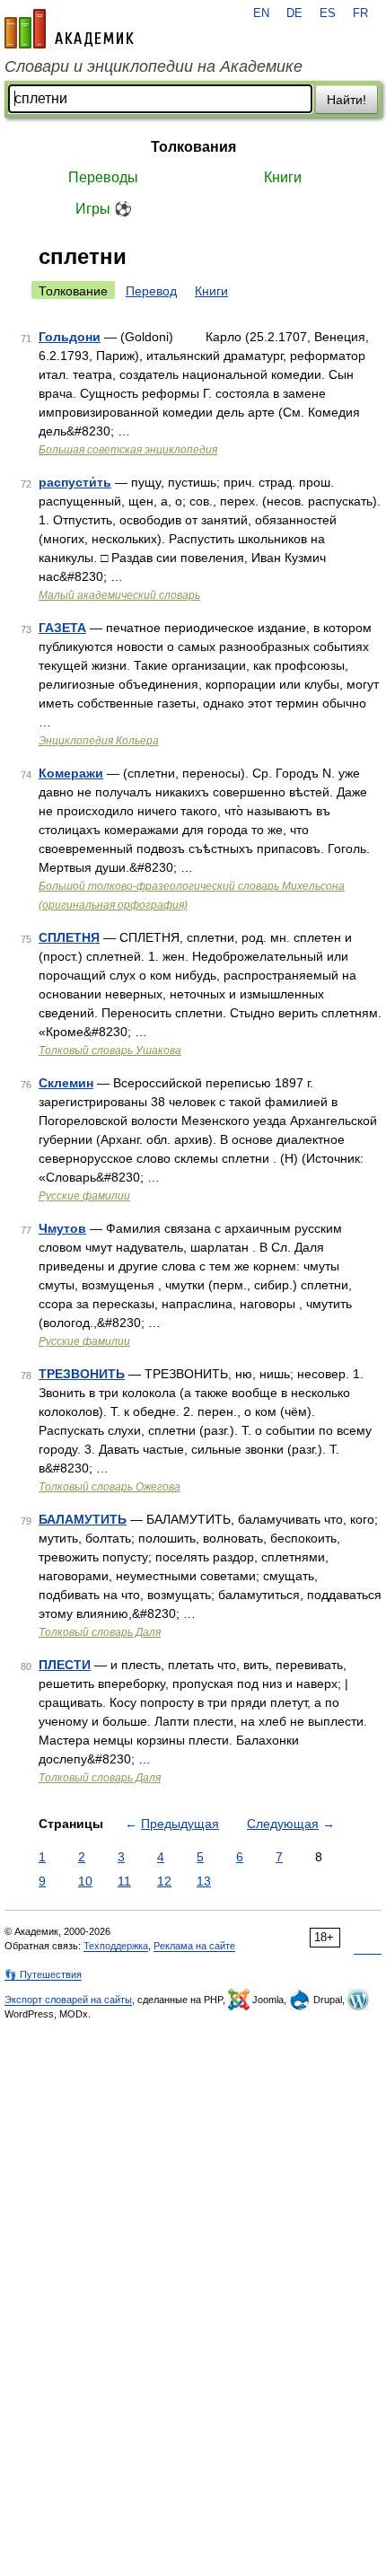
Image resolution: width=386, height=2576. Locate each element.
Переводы (103, 177)
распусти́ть (75, 482)
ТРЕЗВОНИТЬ (82, 1374)
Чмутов (62, 1228)
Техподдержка (116, 1946)
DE (294, 13)
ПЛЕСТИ (65, 1665)
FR (360, 13)
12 (164, 1881)
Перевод (151, 291)
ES (328, 13)
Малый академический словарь (119, 595)
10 (85, 1881)
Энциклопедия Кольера (99, 741)
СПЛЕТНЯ (69, 937)
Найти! (347, 100)
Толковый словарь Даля (100, 1632)
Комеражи (71, 773)
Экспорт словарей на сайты (68, 2000)
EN (261, 13)
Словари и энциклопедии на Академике (154, 66)
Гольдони (70, 337)
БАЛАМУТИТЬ (83, 1519)
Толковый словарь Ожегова (110, 1487)
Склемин (66, 1083)
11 (124, 1881)
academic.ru (69, 29)
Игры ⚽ (104, 209)
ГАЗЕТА (62, 628)
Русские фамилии (84, 1196)
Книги (283, 177)
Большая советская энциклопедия (128, 450)
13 (204, 1881)
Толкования (193, 147)
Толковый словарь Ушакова (110, 1051)
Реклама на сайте (194, 1946)
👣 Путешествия (43, 1974)
